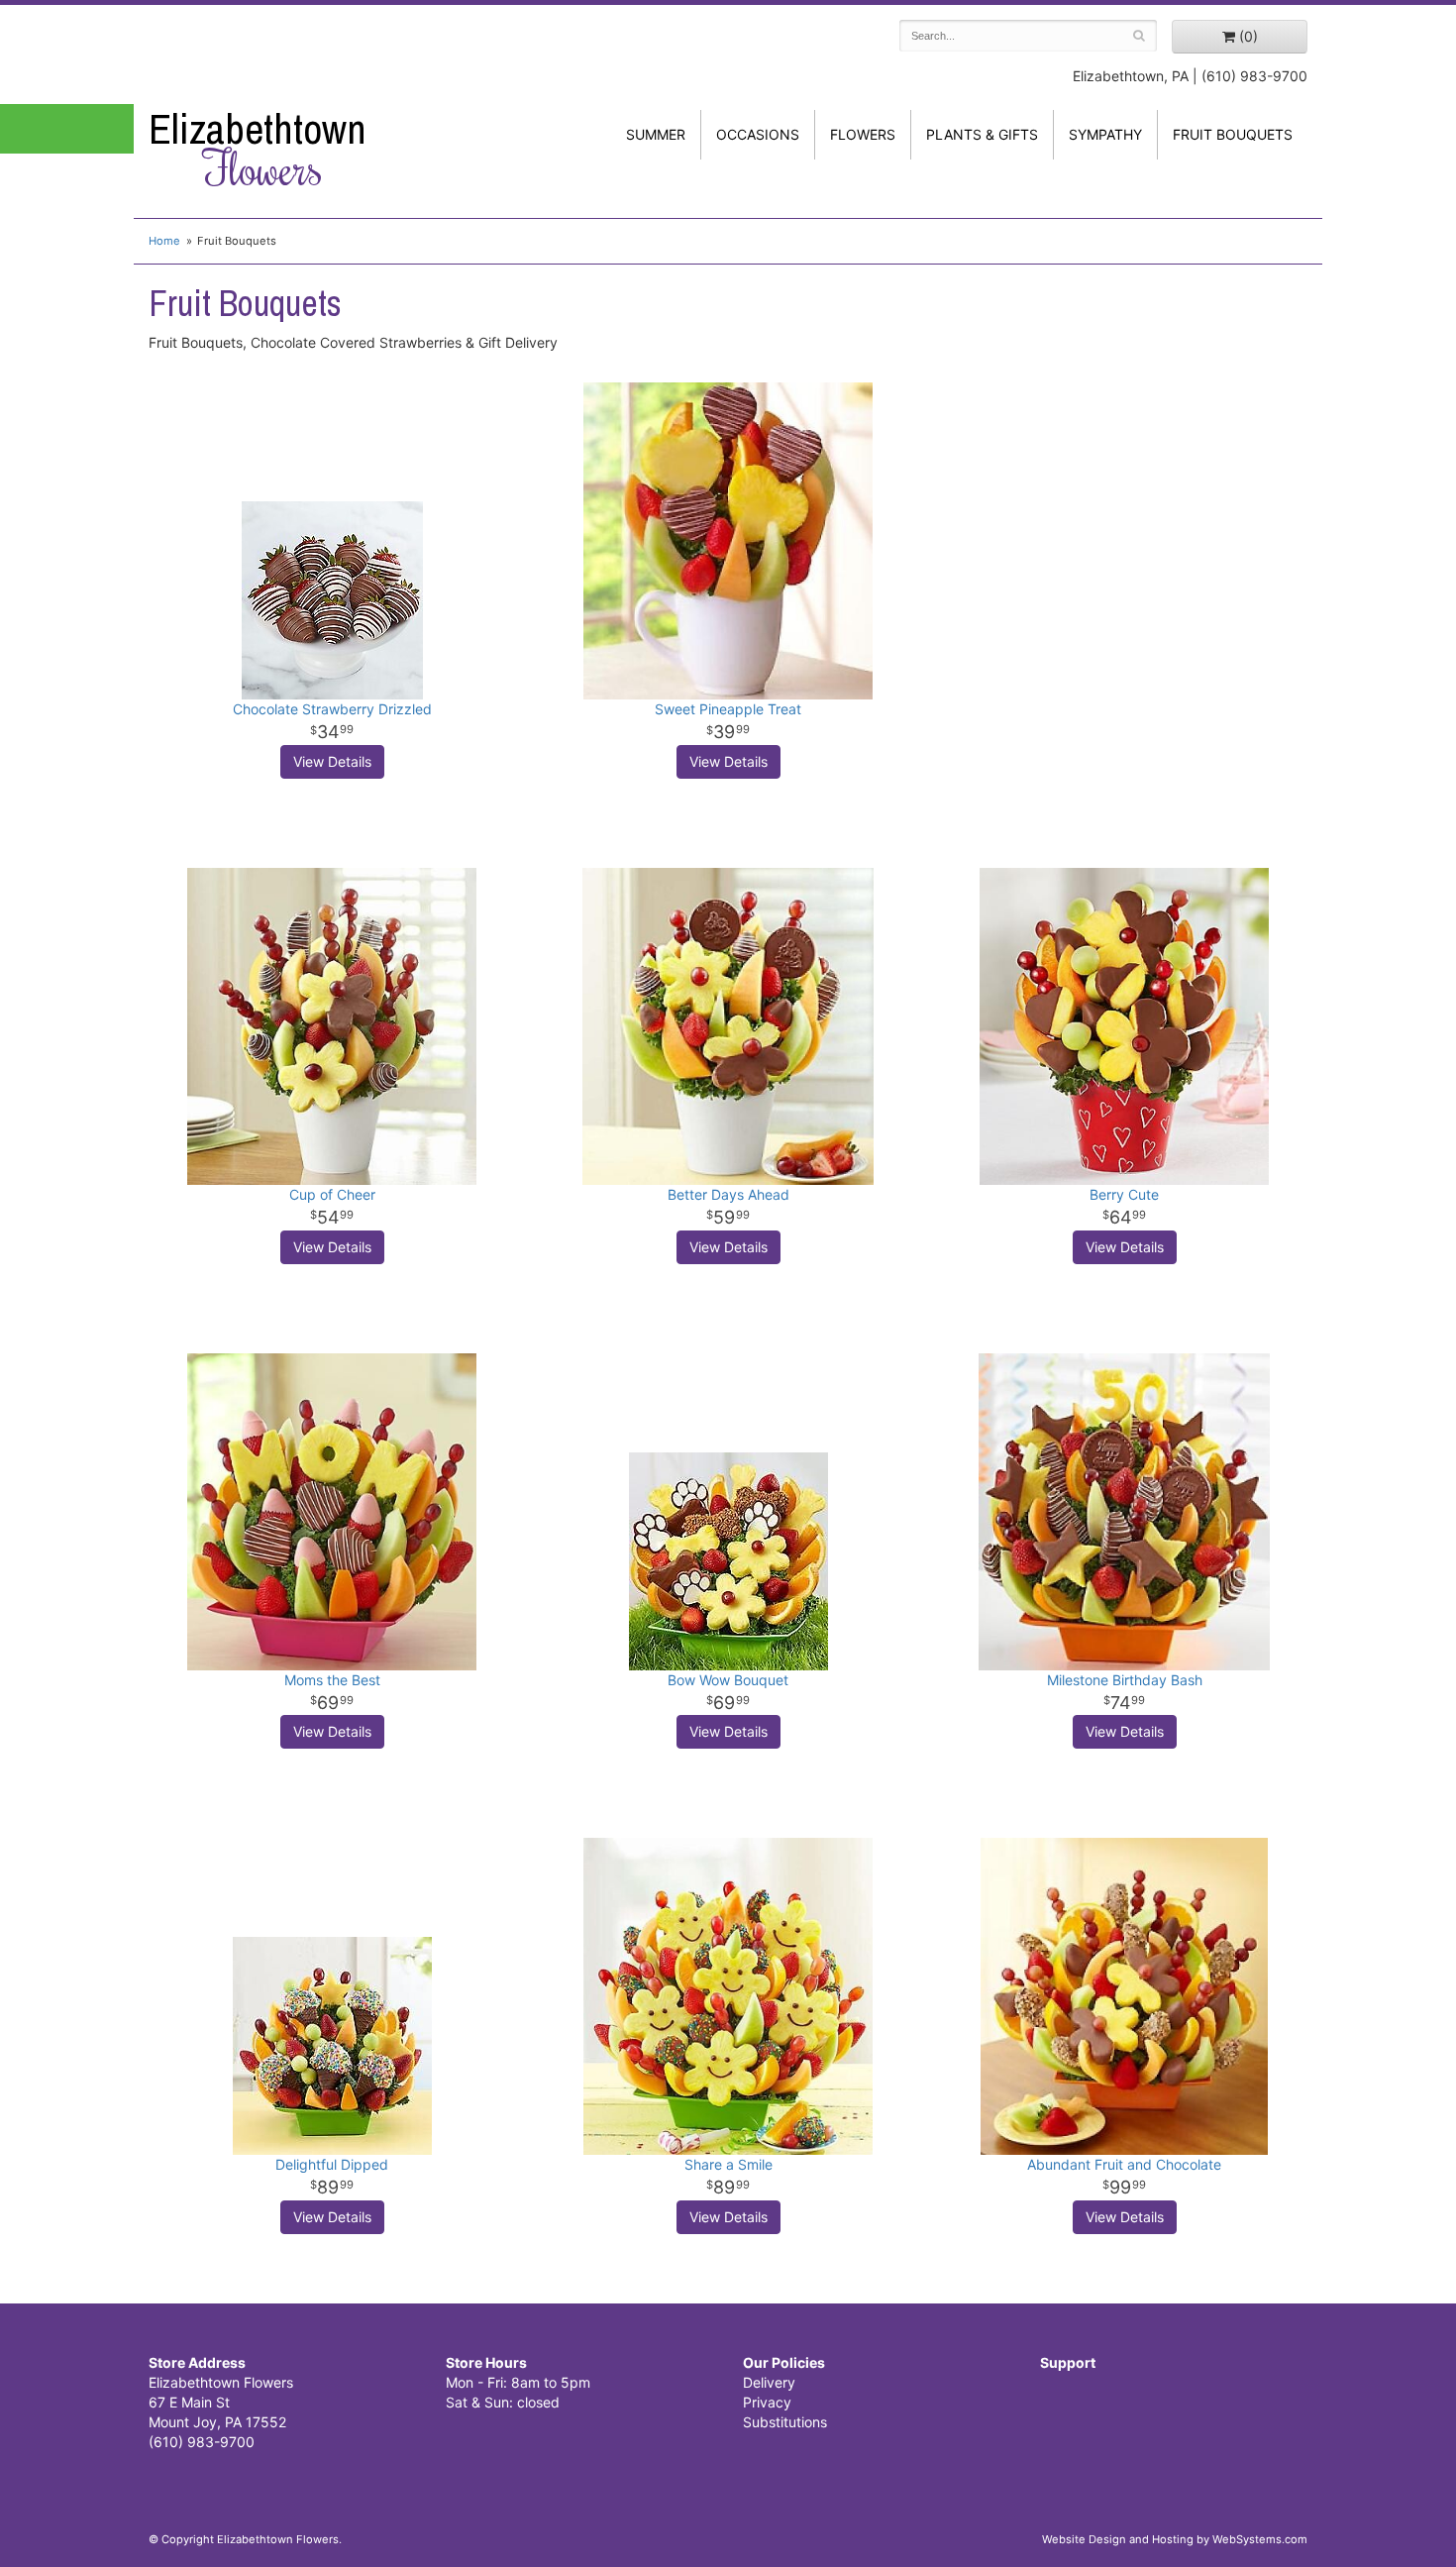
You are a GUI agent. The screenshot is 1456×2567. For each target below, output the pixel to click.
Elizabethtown (258, 150)
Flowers (863, 134)
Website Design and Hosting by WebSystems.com (1175, 2539)
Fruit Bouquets (1233, 134)
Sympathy (1105, 134)
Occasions (758, 134)
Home (164, 241)
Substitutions (785, 2422)
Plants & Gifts (982, 134)
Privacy (767, 2402)
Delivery (769, 2382)
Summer (656, 134)
